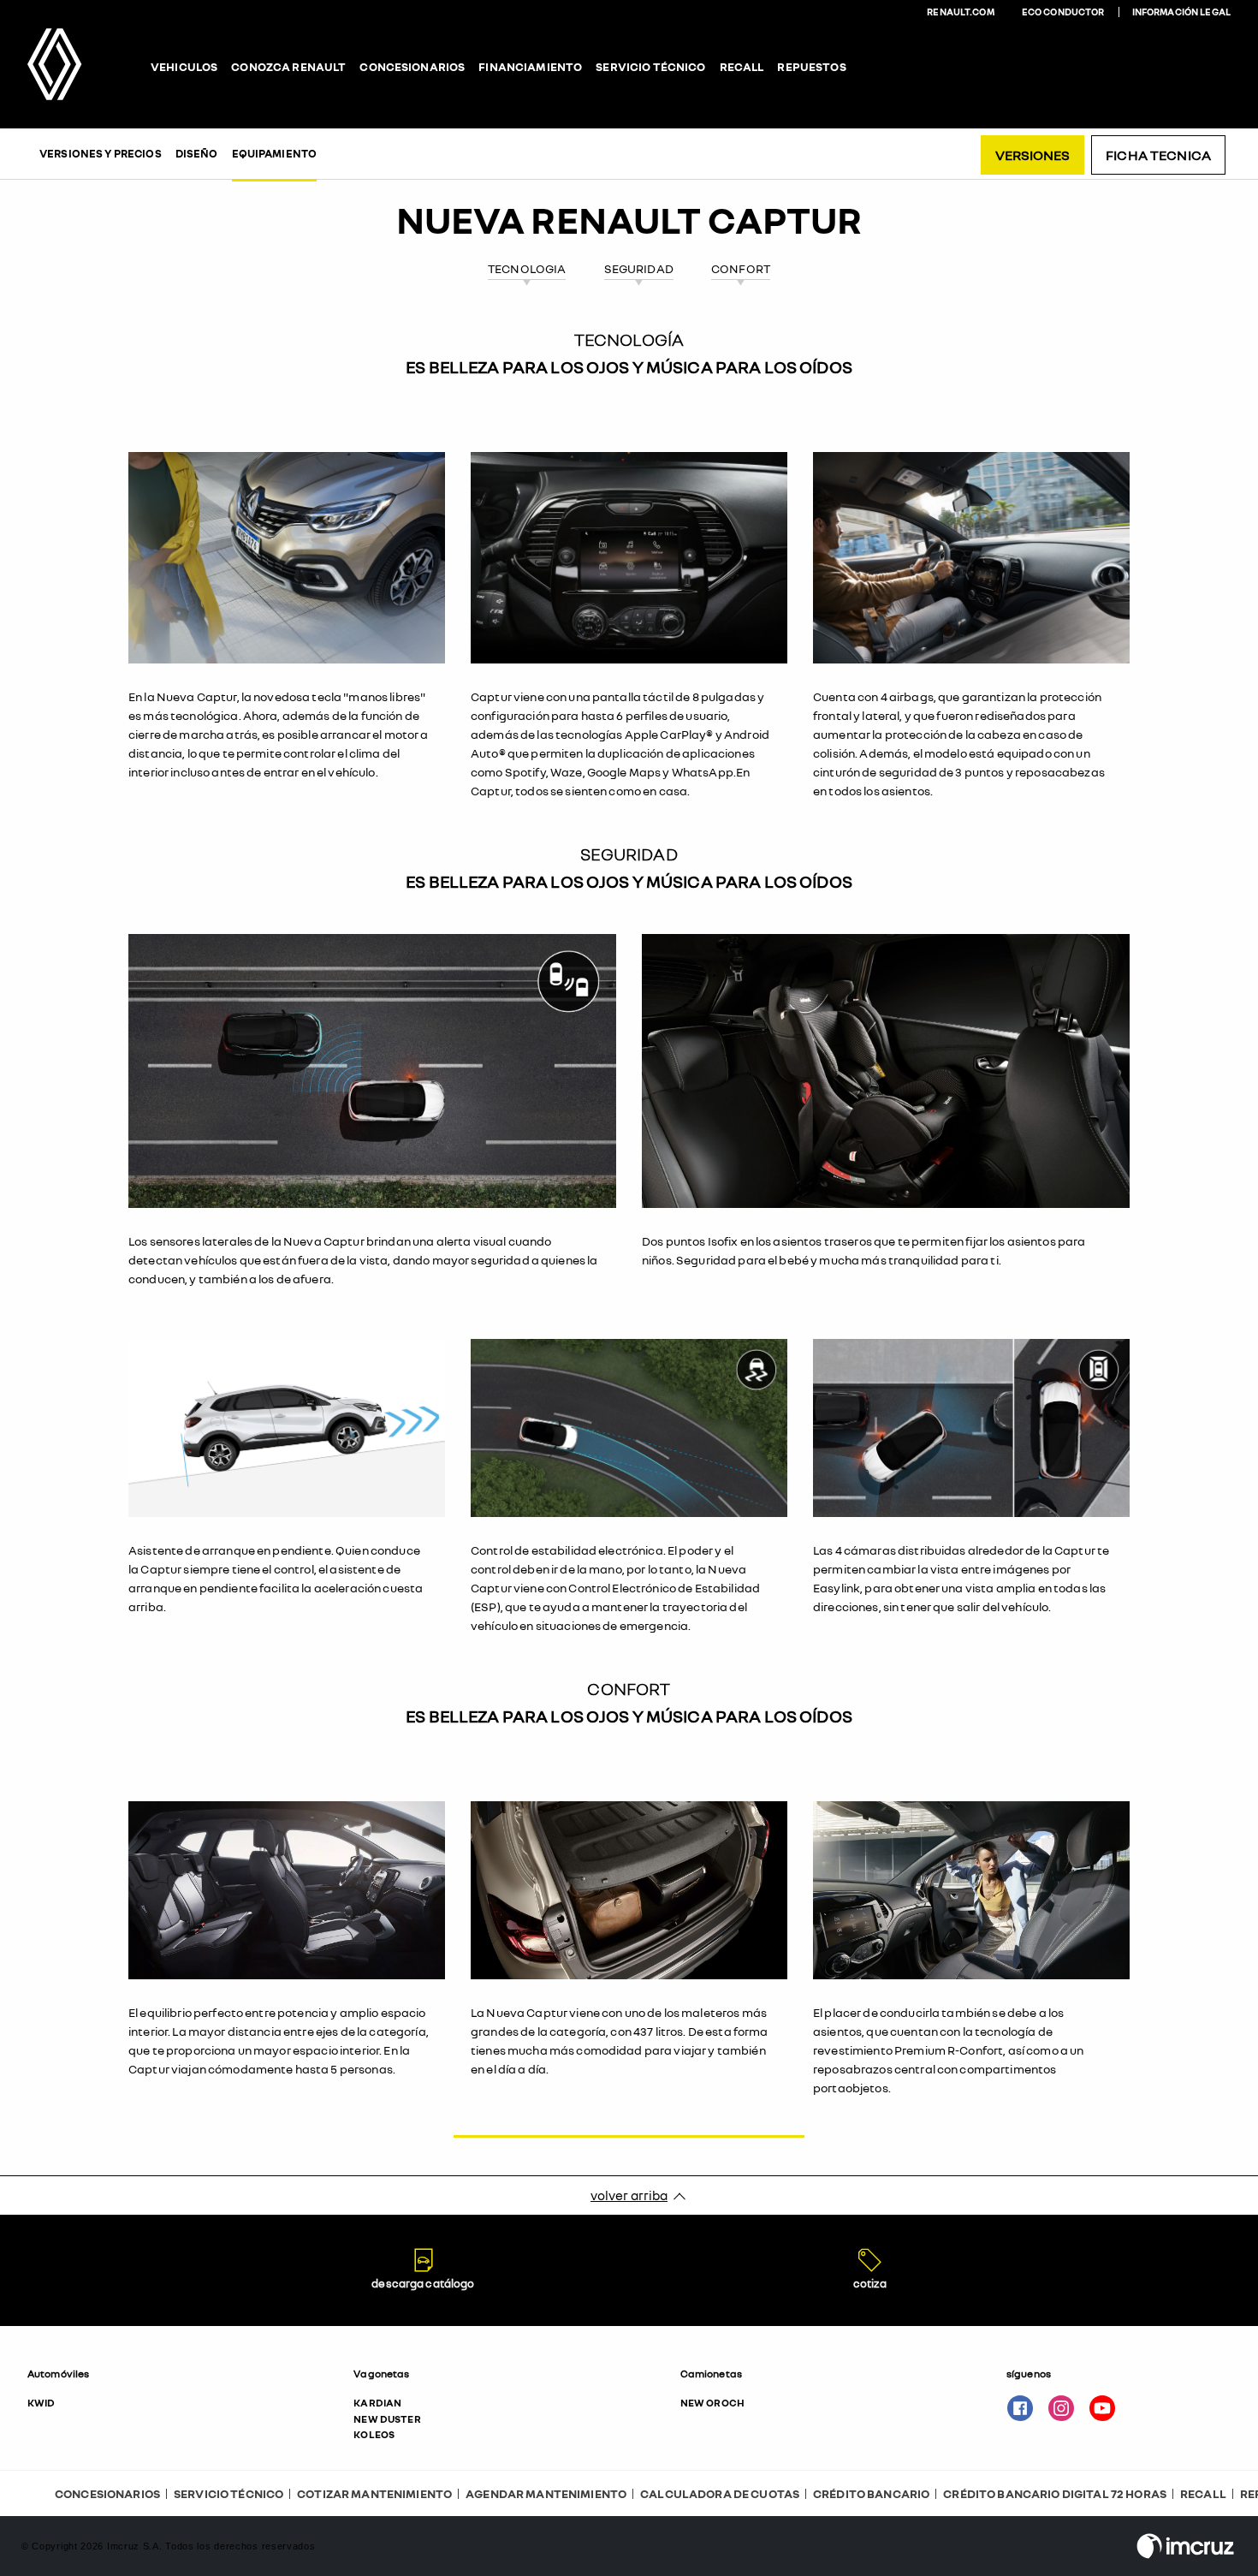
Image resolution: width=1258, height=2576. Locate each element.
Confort (741, 268)
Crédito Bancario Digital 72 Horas (1055, 2493)
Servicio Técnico (228, 2493)
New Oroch (712, 2403)
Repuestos (811, 67)
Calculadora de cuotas (720, 2493)
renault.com (961, 12)
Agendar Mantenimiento (546, 2493)
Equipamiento (275, 153)
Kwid (42, 2403)
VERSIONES (1033, 155)
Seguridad (639, 268)
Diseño (197, 153)
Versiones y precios (101, 153)
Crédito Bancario (871, 2493)
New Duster (387, 2419)
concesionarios (412, 67)
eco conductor (1063, 12)
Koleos (374, 2434)
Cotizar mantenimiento (374, 2493)
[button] (177, 2405)
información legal (1181, 12)
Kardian (377, 2403)
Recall (742, 67)
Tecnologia (527, 268)
